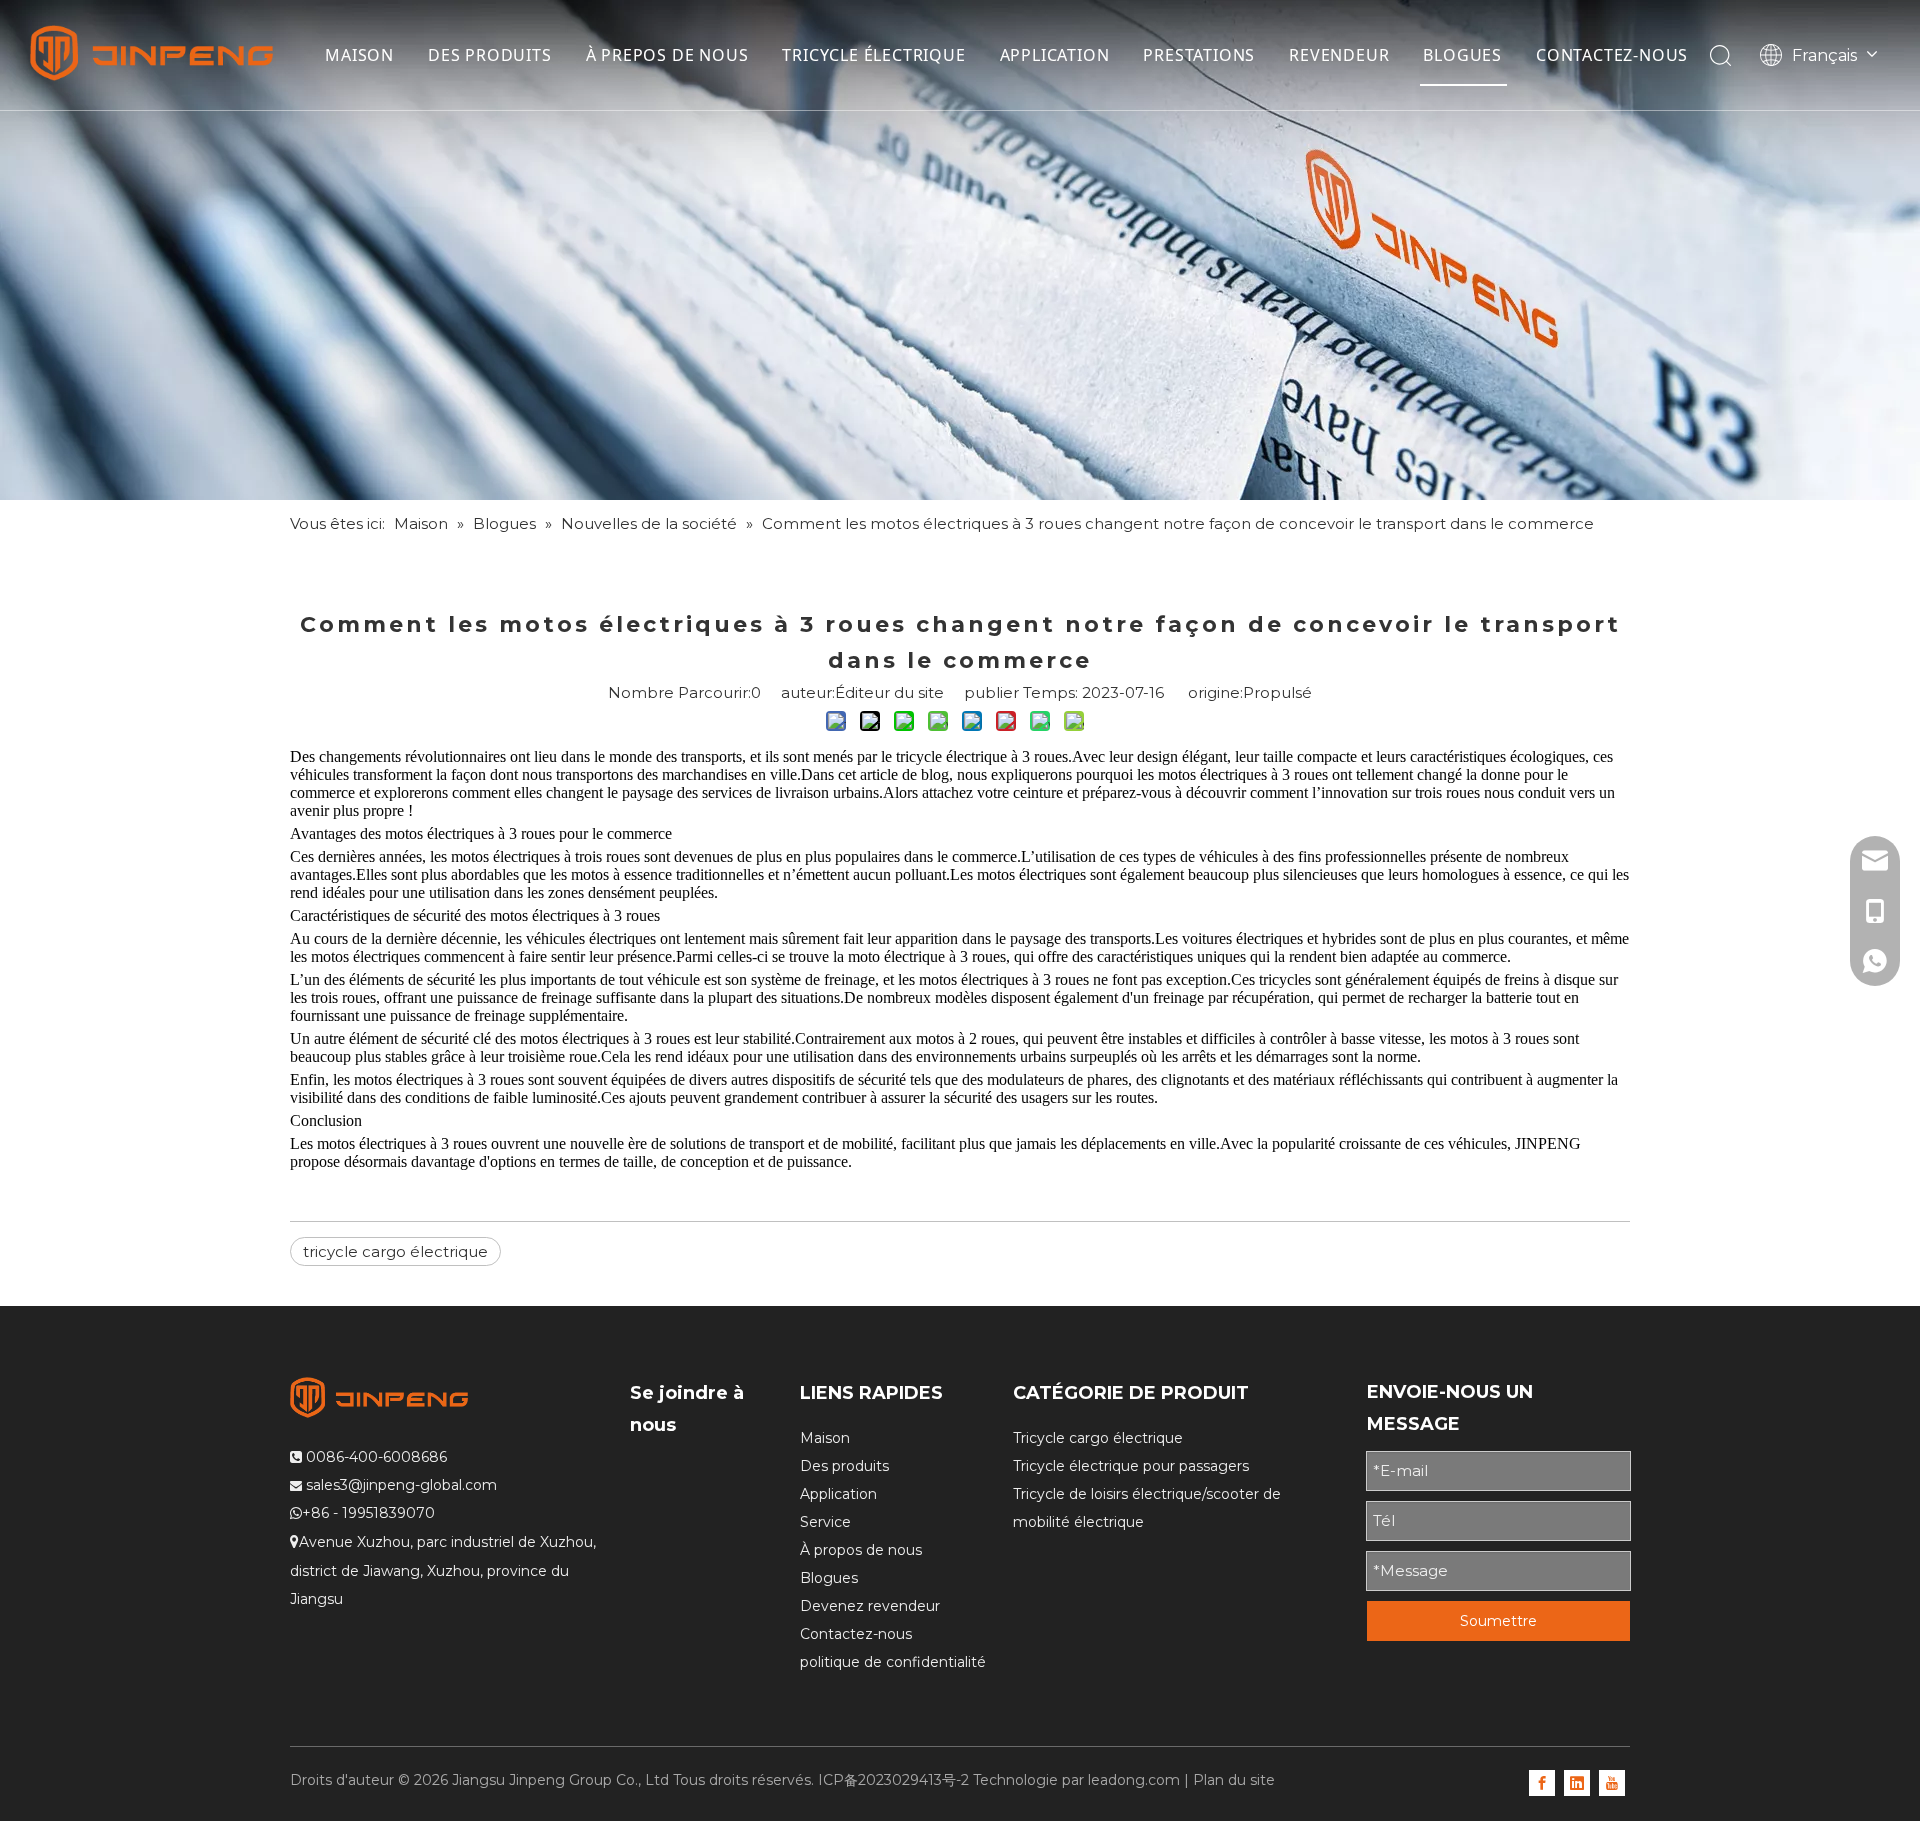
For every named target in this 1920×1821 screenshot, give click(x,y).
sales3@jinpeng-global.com (401, 1485)
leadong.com (1134, 1780)
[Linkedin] (1577, 1782)
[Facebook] (1542, 1782)
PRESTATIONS (1199, 55)
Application (838, 1494)
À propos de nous (861, 1550)
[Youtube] (1612, 1782)
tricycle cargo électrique (395, 1251)
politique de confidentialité (893, 1662)
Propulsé (1277, 692)
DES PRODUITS (490, 55)
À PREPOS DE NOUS (667, 55)
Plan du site (1234, 1780)
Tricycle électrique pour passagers (1131, 1466)
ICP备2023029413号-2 (893, 1780)
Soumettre (1498, 1621)
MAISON (359, 55)
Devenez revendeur (870, 1606)
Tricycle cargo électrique (1098, 1438)
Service (825, 1522)
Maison (825, 1438)
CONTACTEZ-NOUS (1612, 55)
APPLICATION (1055, 55)
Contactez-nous (856, 1634)
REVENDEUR (1339, 55)
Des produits (844, 1466)
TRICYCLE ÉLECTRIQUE (873, 55)
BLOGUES (1462, 55)
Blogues (829, 1578)
